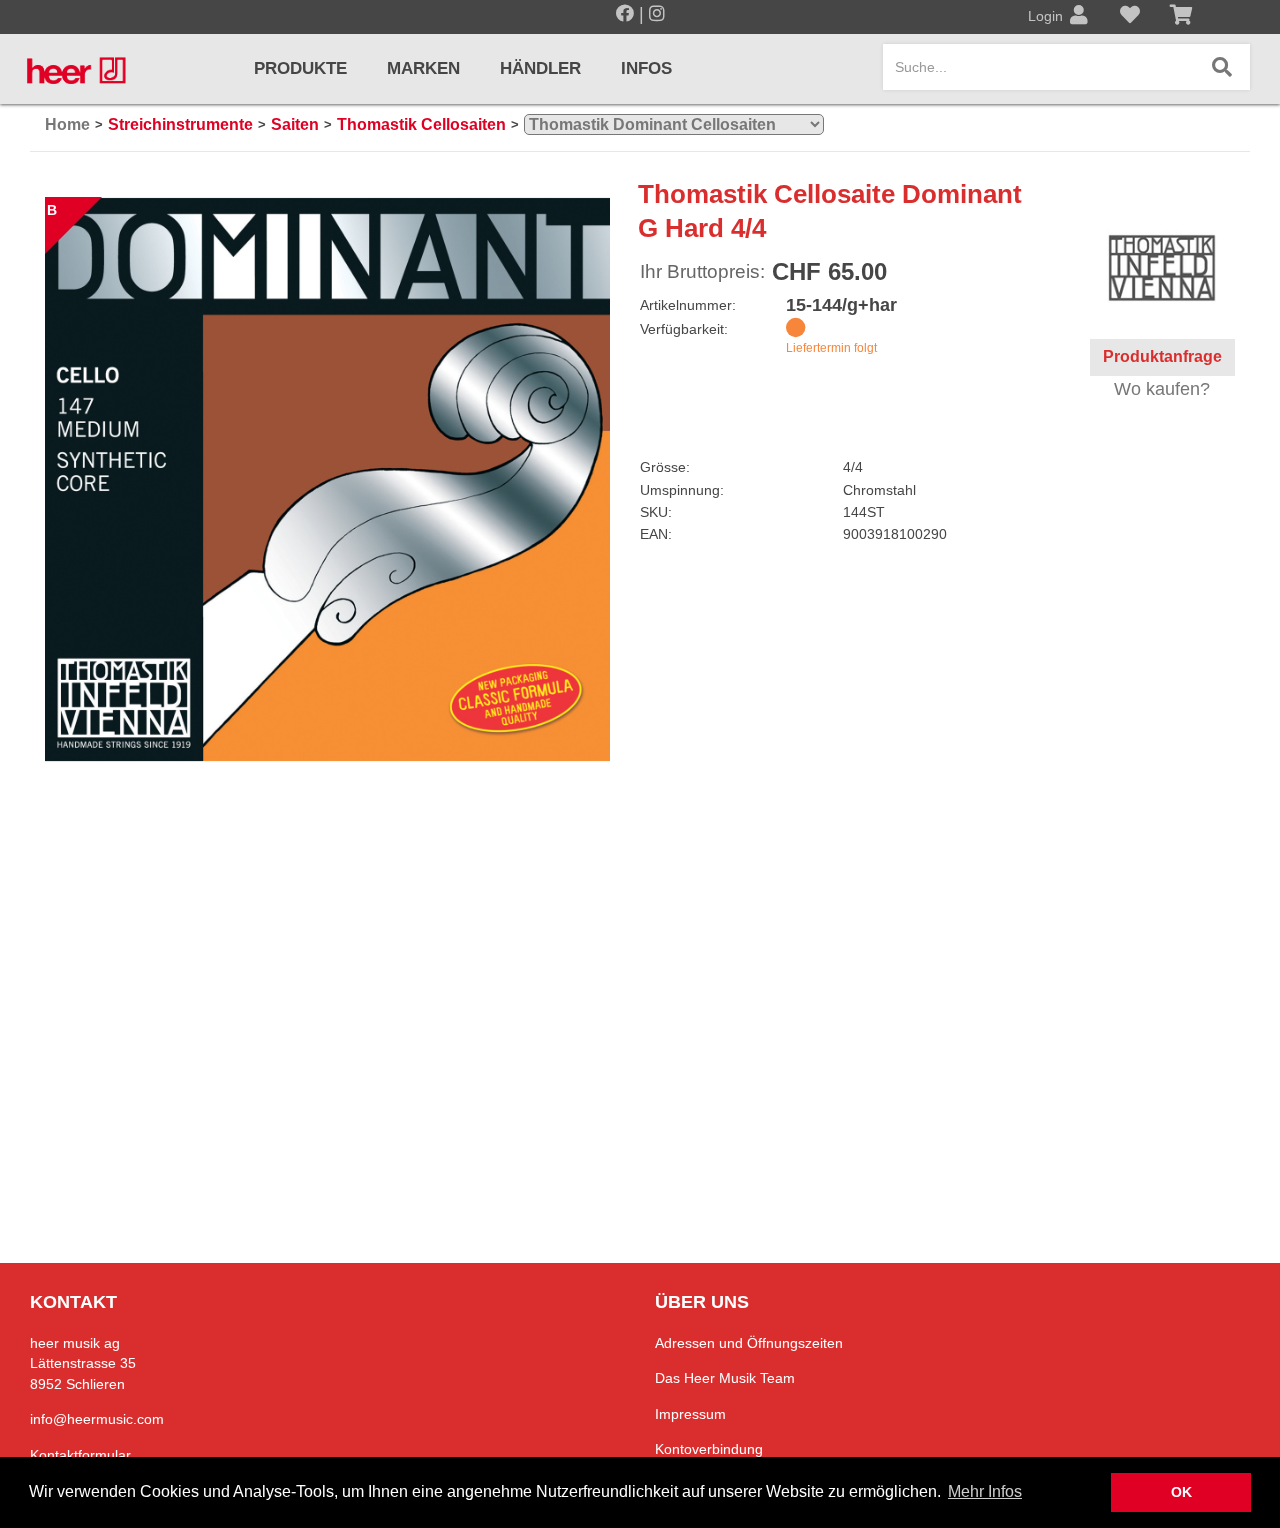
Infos (646, 68)
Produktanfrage (1162, 356)
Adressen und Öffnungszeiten (749, 1343)
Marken (423, 68)
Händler (540, 68)
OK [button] (1181, 1492)
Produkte (300, 68)
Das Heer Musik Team (725, 1378)
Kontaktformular (80, 1455)
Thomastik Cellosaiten (421, 124)
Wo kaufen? (1162, 389)
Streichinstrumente (180, 124)
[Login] (1079, 17)
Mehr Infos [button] (985, 1491)
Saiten (295, 124)
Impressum (690, 1414)
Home (67, 124)
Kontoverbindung (709, 1449)
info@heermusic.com (97, 1419)
